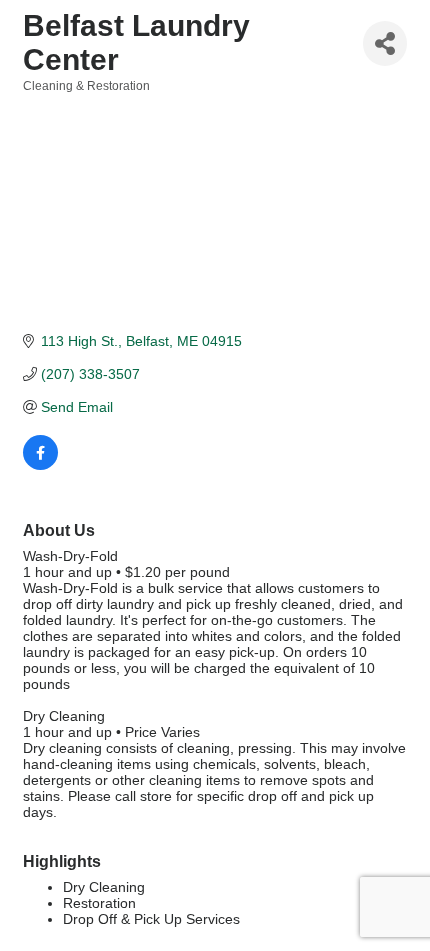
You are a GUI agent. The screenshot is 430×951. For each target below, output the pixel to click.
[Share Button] (385, 43)
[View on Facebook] (40, 465)
